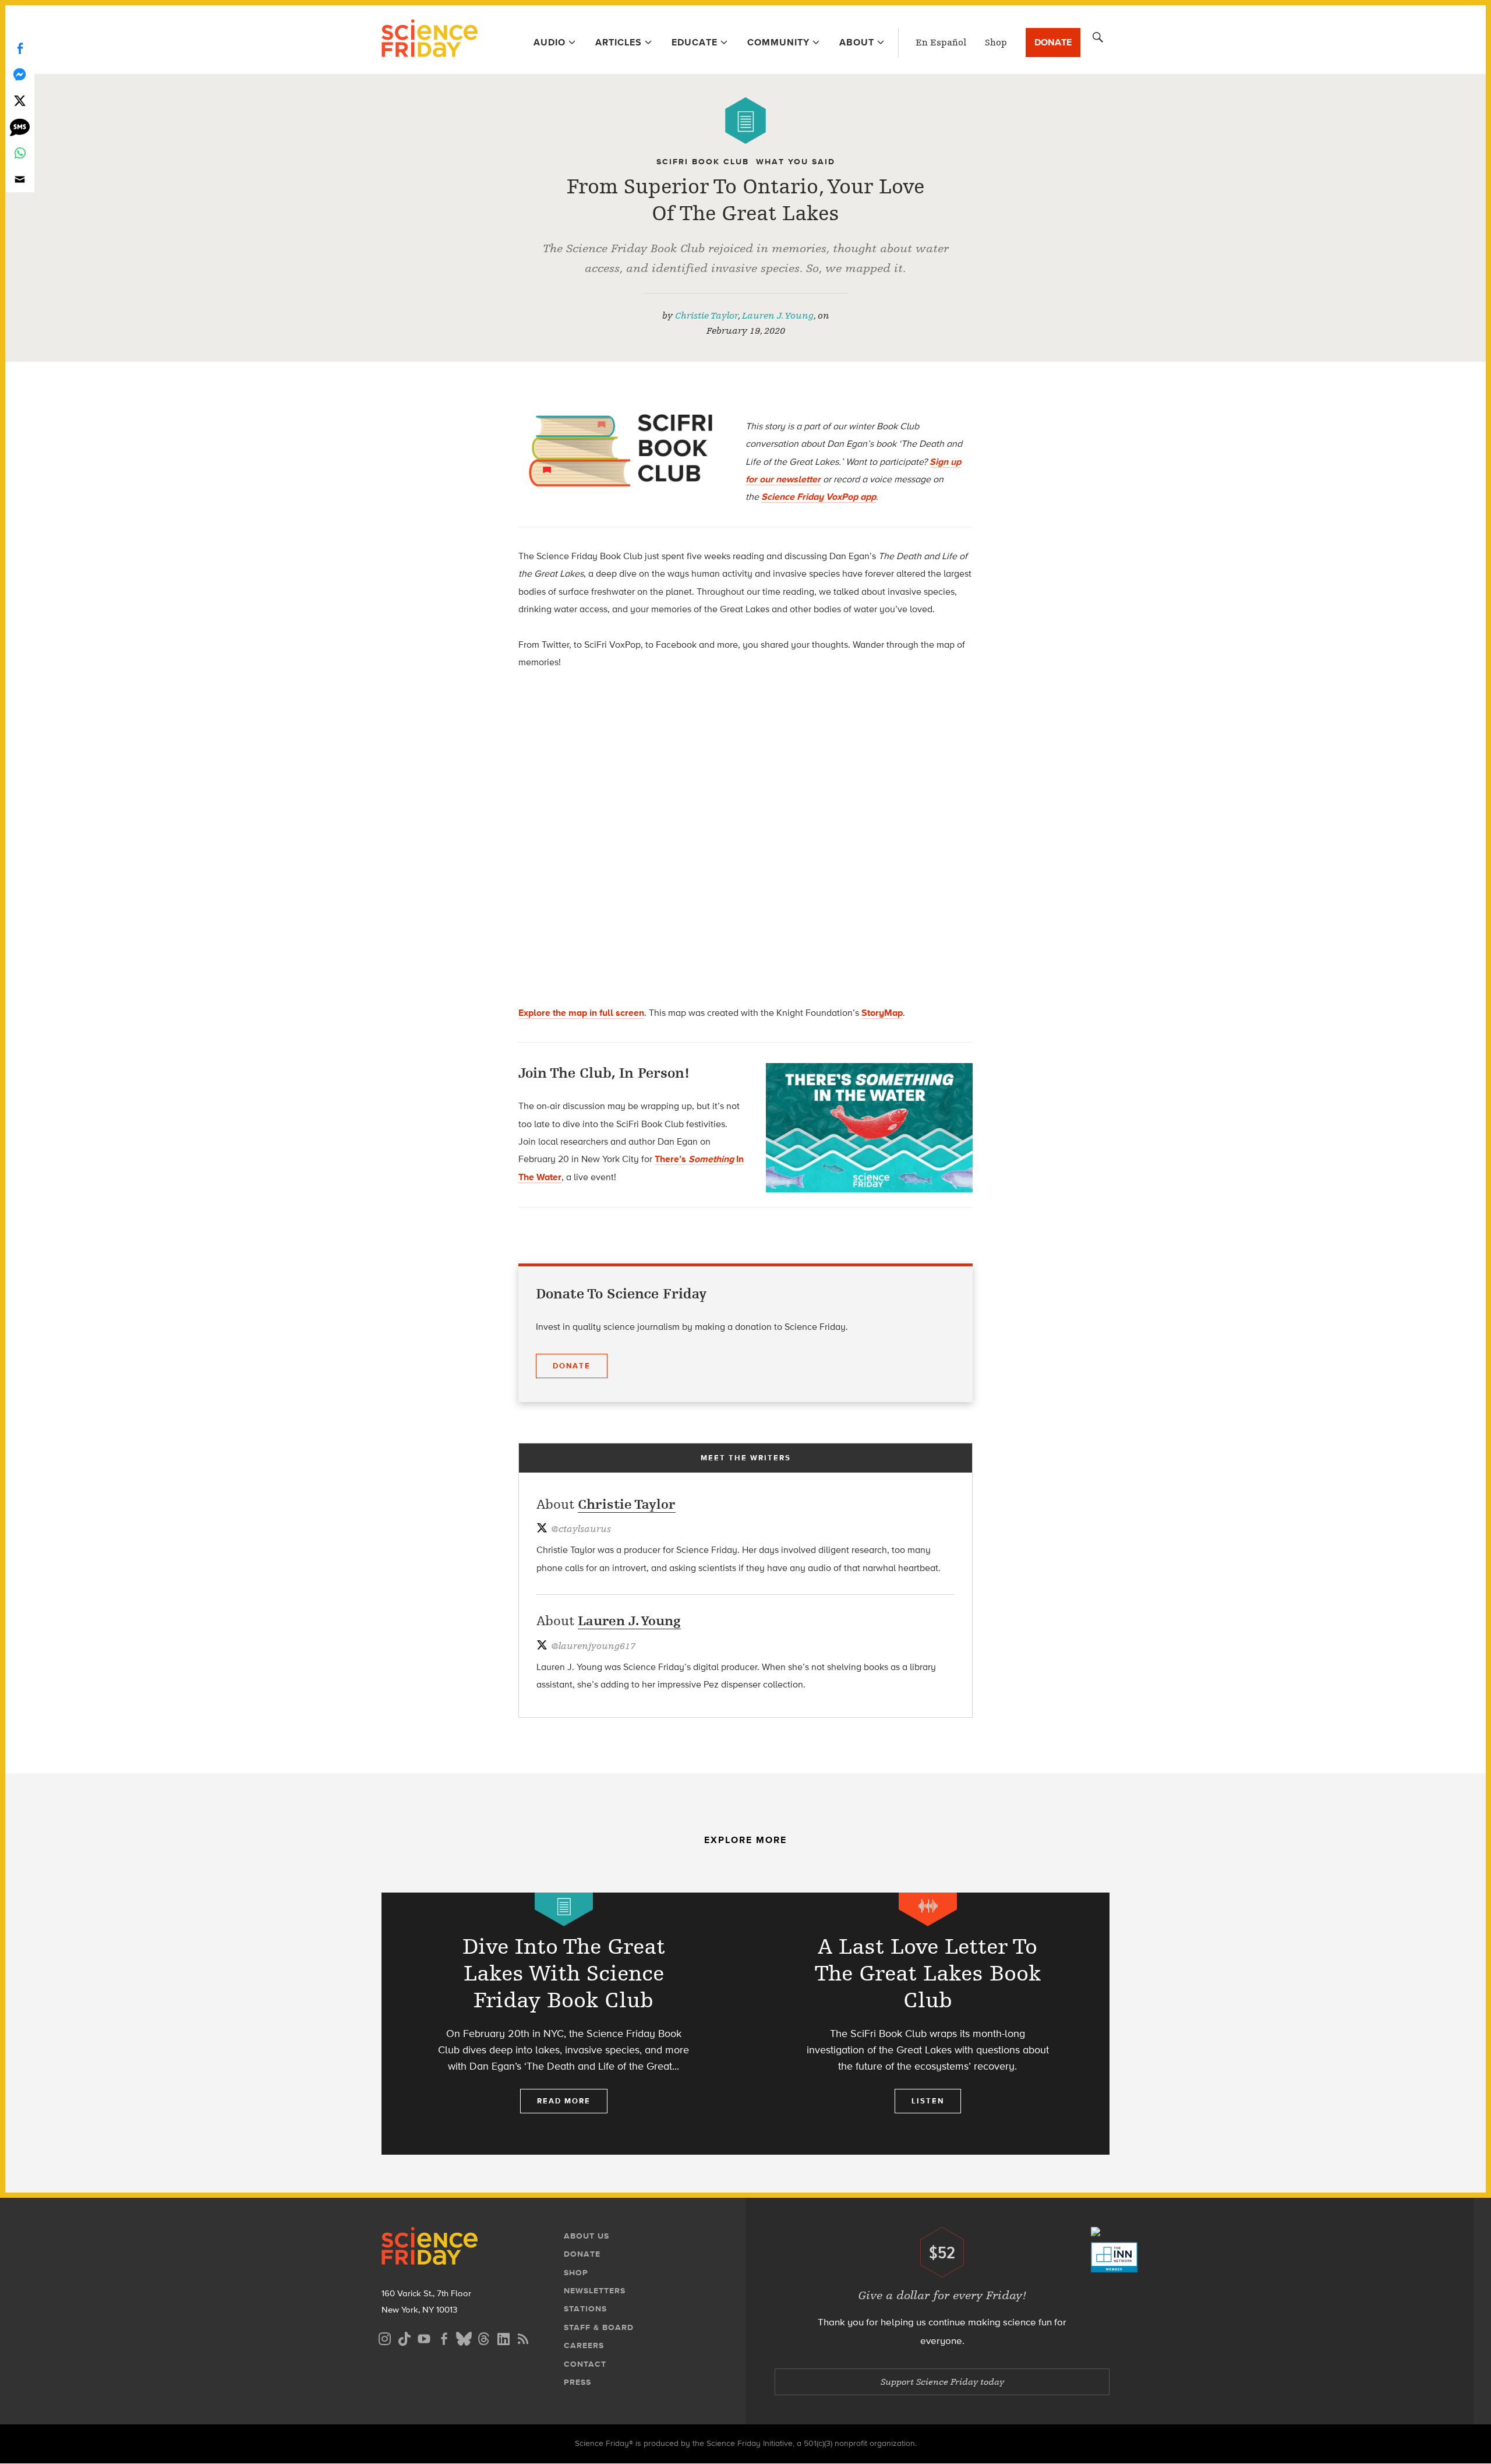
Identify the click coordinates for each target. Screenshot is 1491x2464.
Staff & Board (599, 2327)
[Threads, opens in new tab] (483, 2337)
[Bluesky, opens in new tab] (464, 2337)
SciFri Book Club (703, 162)
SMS (20, 127)
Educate (695, 42)
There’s (672, 1159)
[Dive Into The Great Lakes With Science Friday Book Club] (563, 2024)
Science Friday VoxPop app (819, 497)
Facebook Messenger (20, 74)
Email (20, 179)
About (857, 42)
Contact (585, 2364)
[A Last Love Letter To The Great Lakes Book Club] (928, 2024)
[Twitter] (20, 100)
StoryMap (882, 1013)
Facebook (20, 48)
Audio (550, 42)
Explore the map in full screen (581, 1013)
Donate (1053, 42)
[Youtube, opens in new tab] (424, 2337)
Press (577, 2382)
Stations (585, 2309)
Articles (619, 42)
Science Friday (430, 40)
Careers (584, 2345)
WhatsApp (20, 153)
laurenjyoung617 (593, 1646)
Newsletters (595, 2291)
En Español (941, 43)
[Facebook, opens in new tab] (444, 2337)
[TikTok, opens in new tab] (404, 2337)
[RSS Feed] (523, 2337)
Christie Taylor (706, 316)
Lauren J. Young (778, 316)
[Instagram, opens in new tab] (384, 2337)
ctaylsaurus (581, 1529)
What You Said (796, 162)
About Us (586, 2236)
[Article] (745, 121)
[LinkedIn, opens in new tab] (503, 2337)
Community (778, 42)
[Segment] (928, 1909)
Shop (996, 43)
